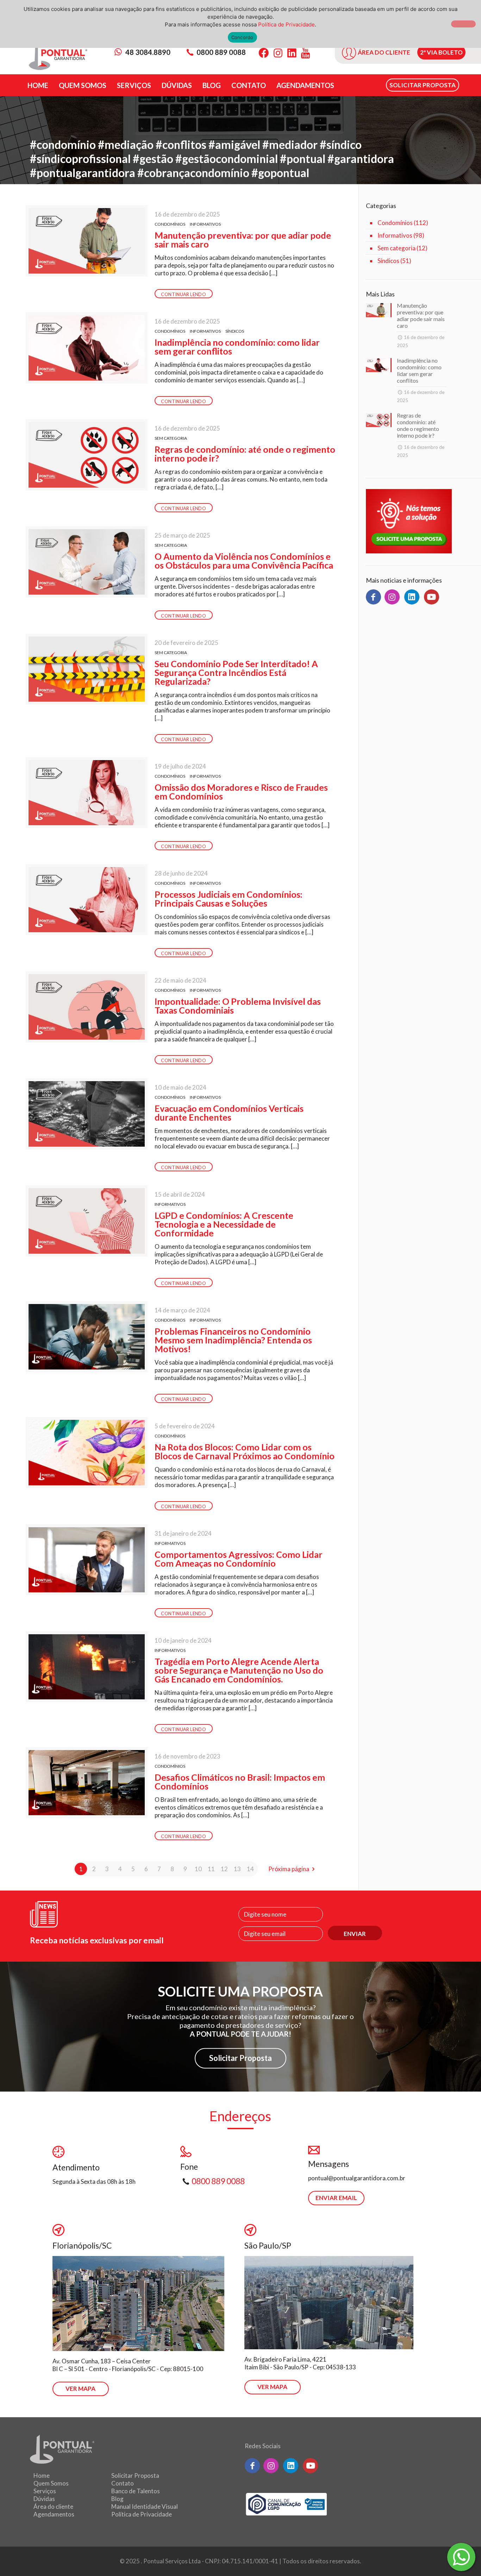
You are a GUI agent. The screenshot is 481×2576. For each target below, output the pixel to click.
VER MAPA (80, 2389)
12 (224, 1869)
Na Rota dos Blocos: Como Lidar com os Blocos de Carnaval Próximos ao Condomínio (245, 1451)
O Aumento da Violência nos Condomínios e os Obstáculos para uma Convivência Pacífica (244, 561)
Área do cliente (53, 2506)
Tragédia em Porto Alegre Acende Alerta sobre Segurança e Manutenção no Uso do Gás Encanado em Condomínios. (239, 1670)
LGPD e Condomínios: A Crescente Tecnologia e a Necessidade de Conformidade (224, 1224)
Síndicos (235, 331)
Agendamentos (54, 2514)
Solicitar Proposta (241, 2058)
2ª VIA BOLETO (441, 52)
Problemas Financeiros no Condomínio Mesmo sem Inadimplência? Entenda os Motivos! (233, 1340)
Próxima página (289, 1869)
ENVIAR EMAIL (336, 2198)
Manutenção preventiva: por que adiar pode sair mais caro (243, 240)
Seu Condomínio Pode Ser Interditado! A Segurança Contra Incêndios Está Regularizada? (236, 672)
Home (42, 2475)
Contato (123, 2483)
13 (237, 1869)
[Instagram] (278, 53)
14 (250, 1869)
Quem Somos (51, 2483)
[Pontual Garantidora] (58, 57)
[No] (463, 24)
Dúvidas (44, 2499)
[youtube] (432, 597)
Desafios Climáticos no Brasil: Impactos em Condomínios (240, 1782)
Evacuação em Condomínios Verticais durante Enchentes (229, 1113)
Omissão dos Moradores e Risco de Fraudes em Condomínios (241, 792)
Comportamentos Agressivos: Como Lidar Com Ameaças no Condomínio (239, 1559)
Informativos (205, 224)
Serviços (45, 2491)
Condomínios (170, 224)
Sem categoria (171, 438)
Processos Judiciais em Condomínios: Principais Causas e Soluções (229, 899)
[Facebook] (264, 53)
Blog (117, 2499)
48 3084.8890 (147, 52)
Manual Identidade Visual (145, 2506)
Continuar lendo (183, 294)
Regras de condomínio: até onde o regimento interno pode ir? (245, 454)
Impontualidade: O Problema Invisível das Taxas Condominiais (238, 1006)
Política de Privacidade (142, 2514)
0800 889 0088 (221, 52)
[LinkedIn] (292, 53)
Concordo (242, 37)
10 (198, 1869)
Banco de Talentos (136, 2491)
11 (211, 1869)
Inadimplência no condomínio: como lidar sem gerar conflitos (237, 347)
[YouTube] (305, 53)
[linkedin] (412, 597)
